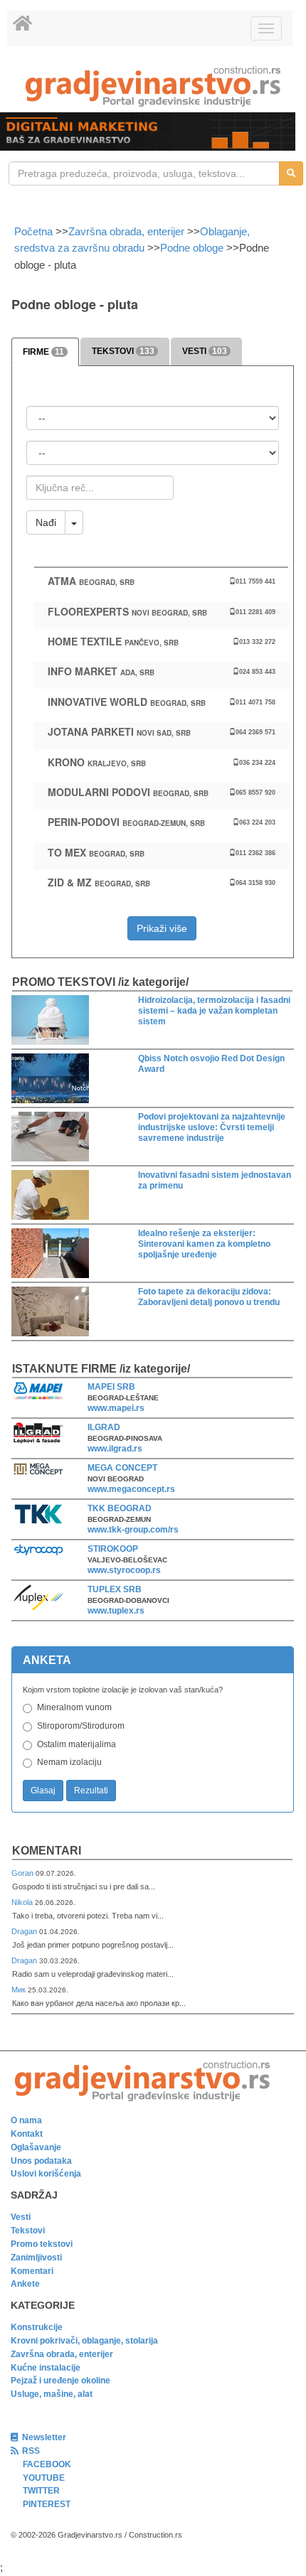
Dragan (25, 1931)
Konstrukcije (37, 2327)
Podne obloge (192, 248)
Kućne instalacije (46, 2368)
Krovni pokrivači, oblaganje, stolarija (84, 2341)
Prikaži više (162, 928)
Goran (23, 1873)
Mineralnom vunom (74, 1707)
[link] (153, 86)
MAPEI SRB (111, 1387)
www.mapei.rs (116, 1408)
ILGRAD (104, 1427)
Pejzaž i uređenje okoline (60, 2381)
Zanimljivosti (36, 2258)
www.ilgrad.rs (115, 1449)
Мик (20, 1990)
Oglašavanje (36, 2147)
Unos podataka (41, 2161)
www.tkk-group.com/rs (133, 1530)
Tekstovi (28, 2231)
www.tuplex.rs (116, 1611)
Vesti (21, 2217)
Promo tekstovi (42, 2244)
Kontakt (27, 2134)
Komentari (47, 1851)
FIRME (43, 352)
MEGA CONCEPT (122, 1468)
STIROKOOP (113, 1549)
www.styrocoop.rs (124, 1570)
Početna (35, 231)
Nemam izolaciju (69, 1762)
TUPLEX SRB (115, 1589)
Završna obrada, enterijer (126, 231)
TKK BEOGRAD (120, 1508)
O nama (26, 2120)
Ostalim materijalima (76, 1744)
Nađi (46, 522)
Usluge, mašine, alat (52, 2394)
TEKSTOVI (123, 351)
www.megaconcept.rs (131, 1489)
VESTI (205, 351)
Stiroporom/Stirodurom (81, 1726)
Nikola (23, 1902)
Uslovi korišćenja (46, 2174)
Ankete (25, 2284)
